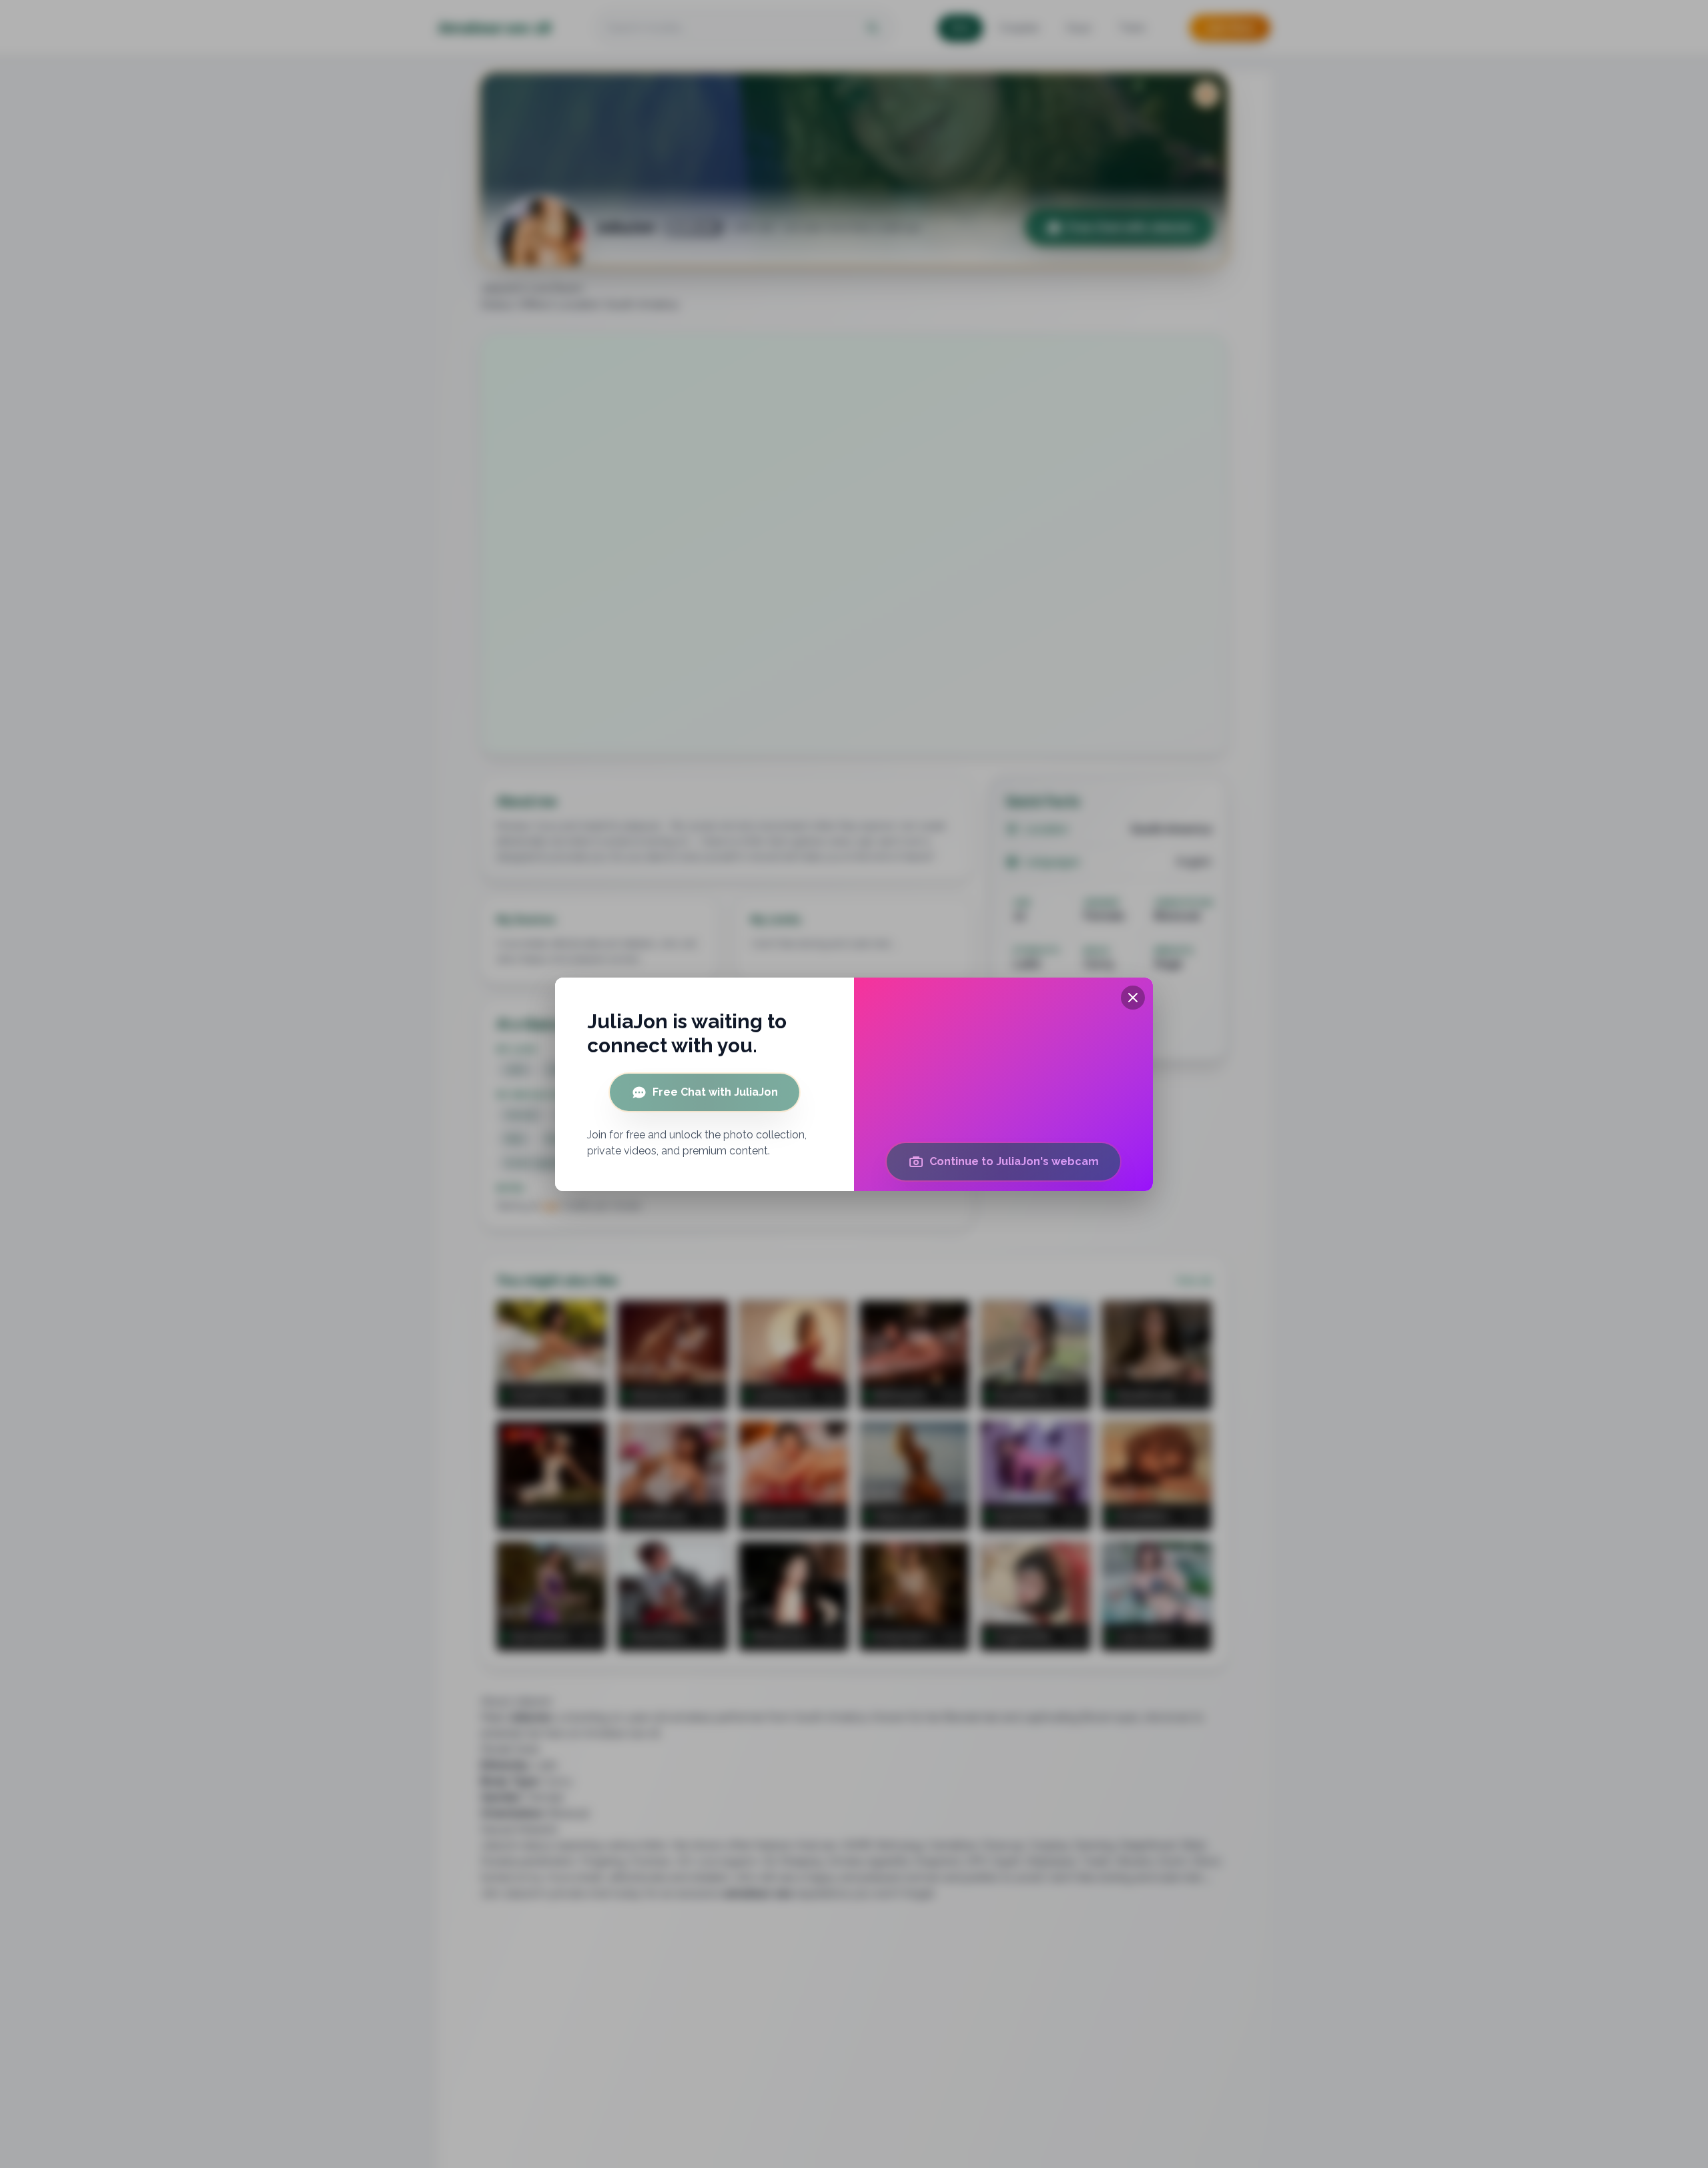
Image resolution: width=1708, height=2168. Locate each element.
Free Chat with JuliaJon (715, 1092)
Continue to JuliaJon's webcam (1014, 1161)
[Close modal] (1133, 998)
